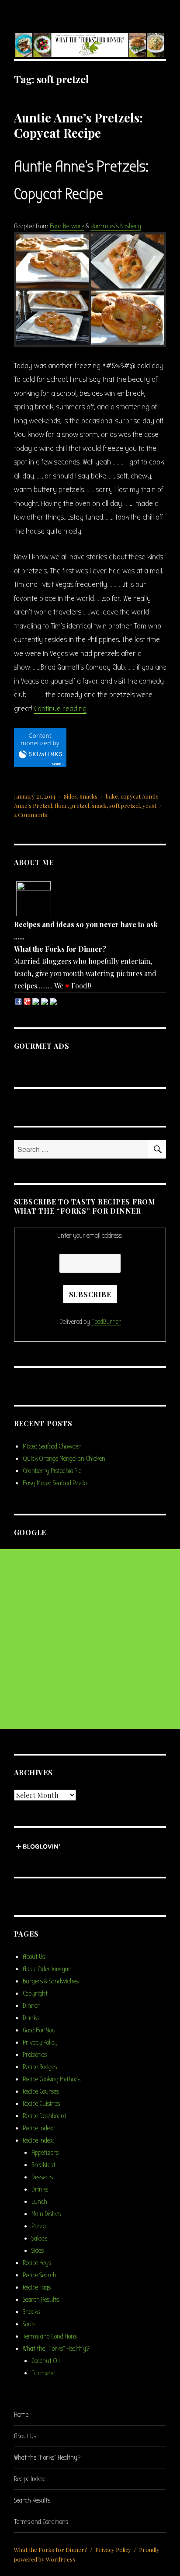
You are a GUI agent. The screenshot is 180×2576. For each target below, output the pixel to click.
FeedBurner (106, 1322)
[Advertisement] (90, 1639)
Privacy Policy (40, 2042)
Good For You (39, 2030)
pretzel (80, 805)
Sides (70, 796)
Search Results (41, 2300)
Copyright (35, 1993)
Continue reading (60, 709)
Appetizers (45, 2153)
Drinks (31, 2018)
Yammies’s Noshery (116, 226)
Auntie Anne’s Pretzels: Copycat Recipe (78, 125)
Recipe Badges (40, 2067)
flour (61, 805)
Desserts (42, 2177)
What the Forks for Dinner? (51, 2550)
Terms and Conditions (50, 2336)
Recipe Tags (37, 2287)
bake (112, 796)
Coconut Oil (46, 2361)
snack (99, 805)
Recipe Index (38, 2128)
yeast (149, 805)
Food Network (67, 226)
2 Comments (31, 815)
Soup (29, 2324)
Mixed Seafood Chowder (52, 1446)
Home (21, 2415)
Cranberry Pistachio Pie (52, 1471)
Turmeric (43, 2373)
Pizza (39, 2226)
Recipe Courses (41, 2091)
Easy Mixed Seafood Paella (55, 1483)
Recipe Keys (37, 2263)
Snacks (88, 796)
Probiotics (35, 2055)
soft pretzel (125, 805)
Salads (39, 2238)
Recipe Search (40, 2275)
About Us (34, 1957)
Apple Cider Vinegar (47, 1969)
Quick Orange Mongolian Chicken (64, 1459)
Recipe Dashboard (45, 2116)
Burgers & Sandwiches (51, 1981)
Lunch (39, 2202)
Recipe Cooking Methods (52, 2079)
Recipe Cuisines (41, 2104)
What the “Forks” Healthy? (56, 2349)
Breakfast (43, 2165)
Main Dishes (46, 2214)
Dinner (31, 2006)
